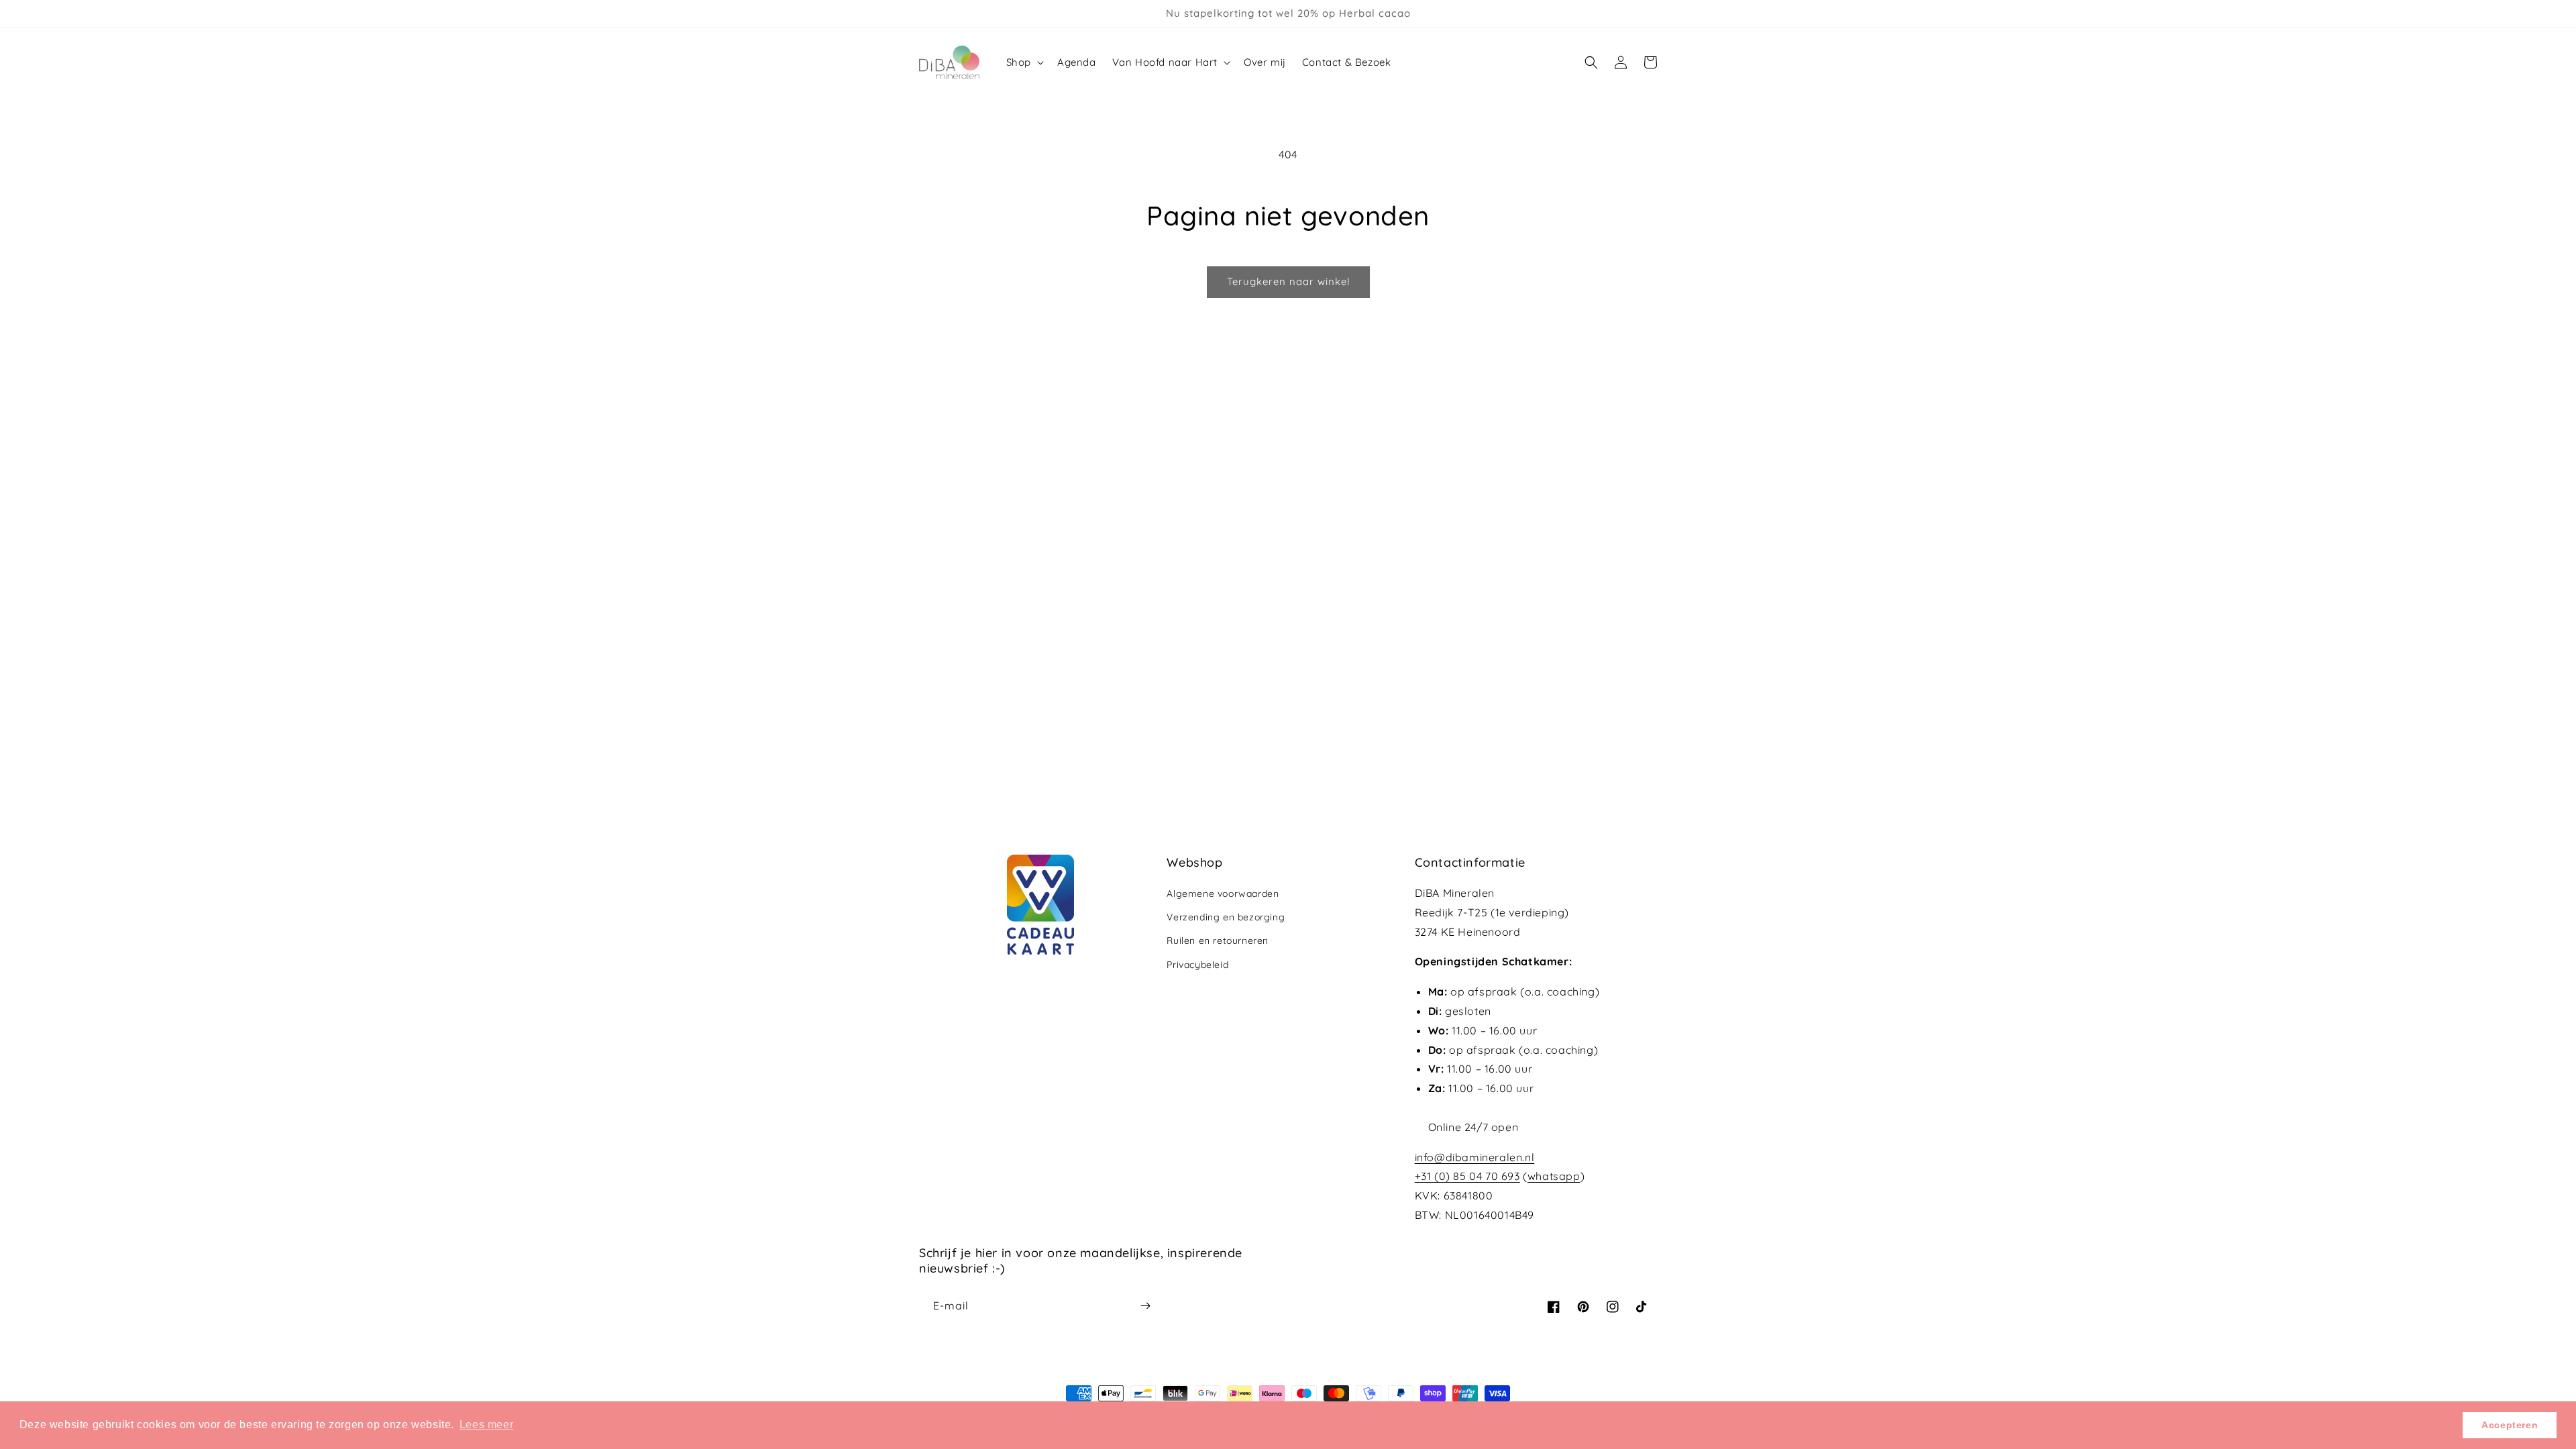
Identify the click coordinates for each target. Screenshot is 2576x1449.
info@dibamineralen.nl (1475, 1157)
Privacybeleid (1197, 965)
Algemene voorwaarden (1223, 894)
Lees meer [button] (486, 1425)
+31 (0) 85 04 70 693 (1467, 1176)
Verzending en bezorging (1226, 917)
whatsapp (1554, 1176)
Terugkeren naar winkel (1288, 281)
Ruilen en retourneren (1218, 941)
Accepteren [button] (2510, 1425)
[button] (1024, 62)
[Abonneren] (1145, 1306)
